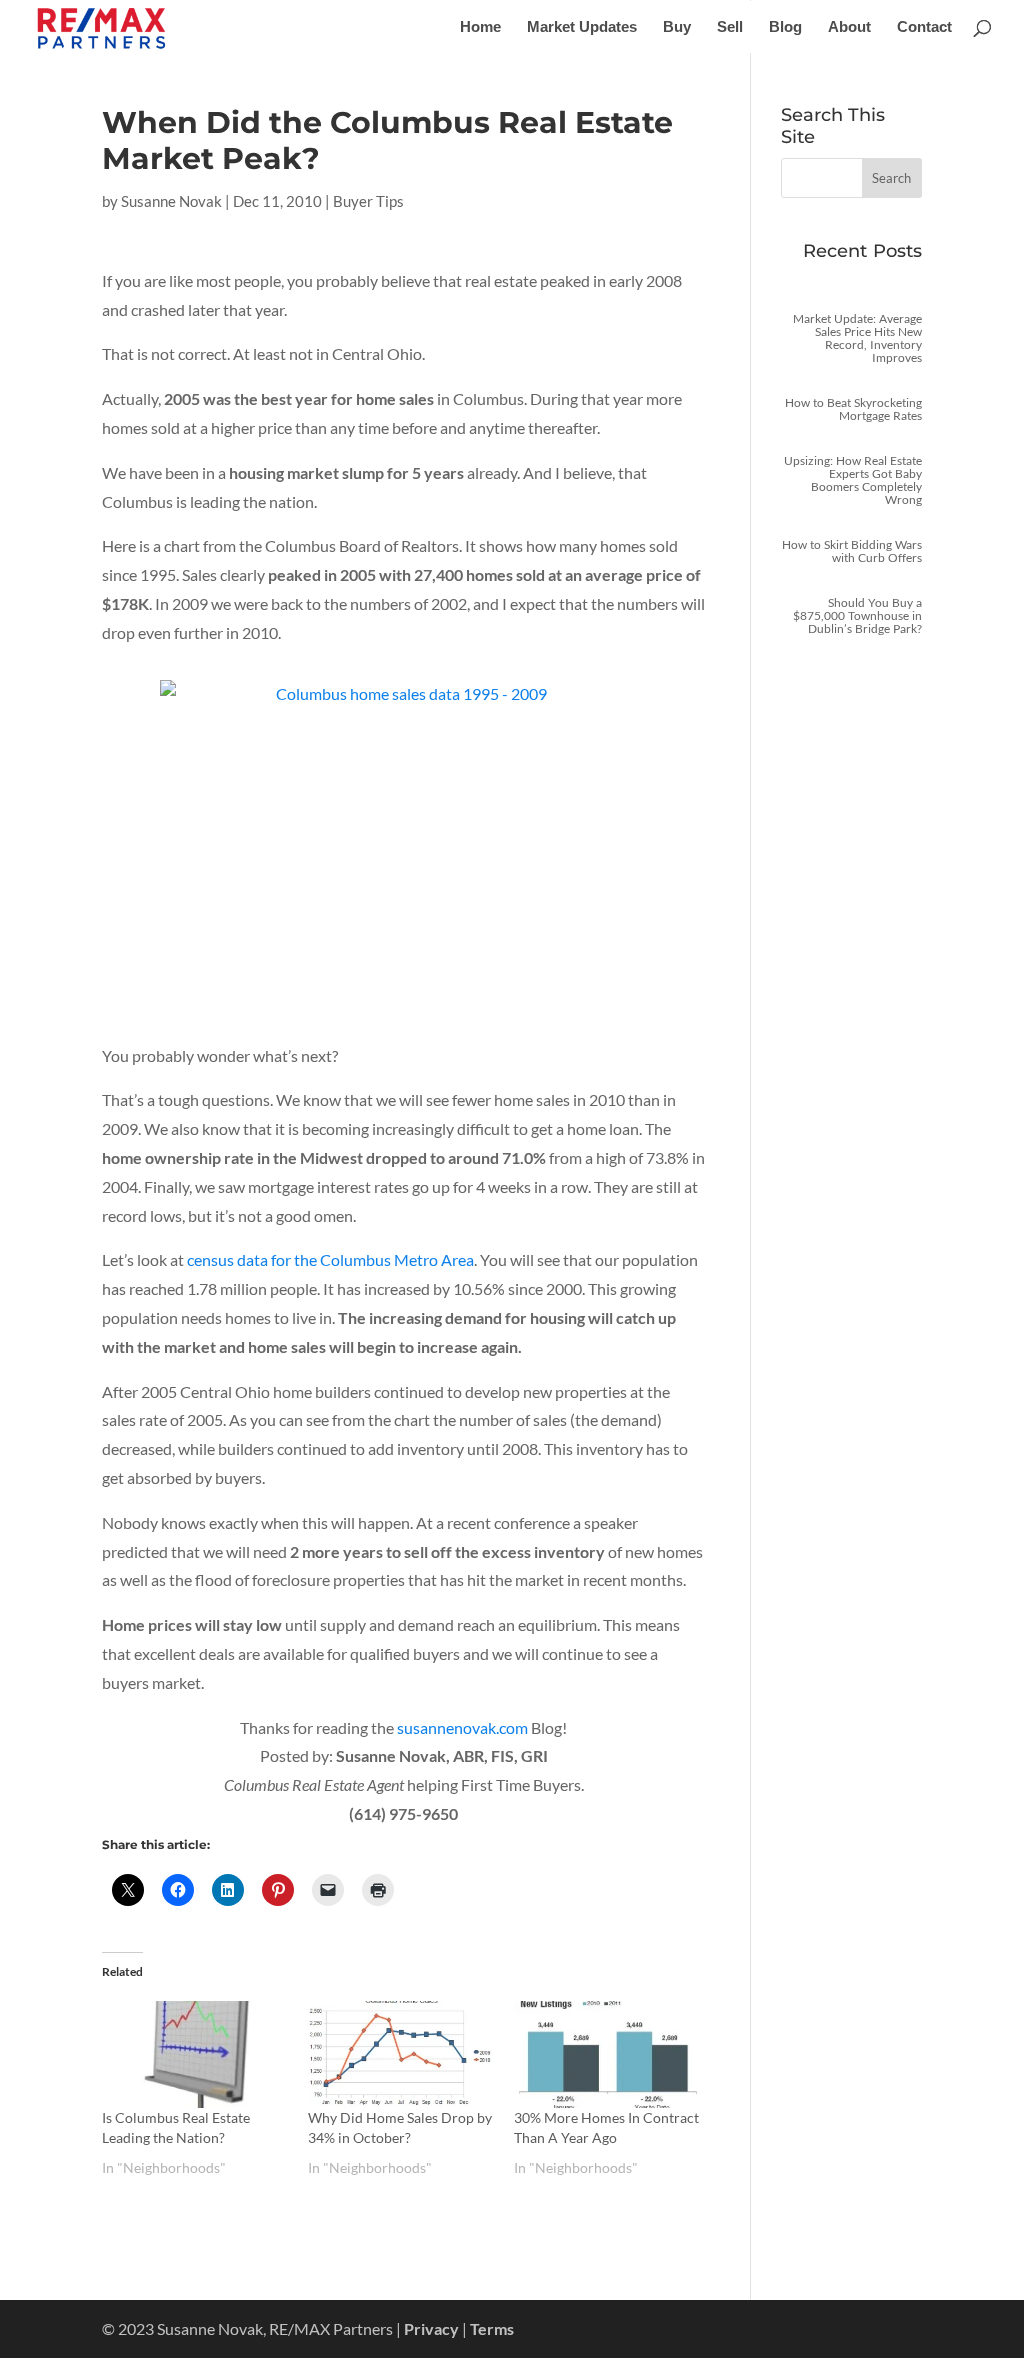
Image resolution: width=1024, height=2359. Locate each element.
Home (480, 27)
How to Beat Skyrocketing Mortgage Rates (853, 409)
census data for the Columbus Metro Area (330, 1259)
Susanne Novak (171, 201)
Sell (730, 27)
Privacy (431, 2328)
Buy (677, 27)
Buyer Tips (368, 201)
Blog (785, 27)
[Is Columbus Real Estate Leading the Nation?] (195, 2054)
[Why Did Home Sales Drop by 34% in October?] (401, 2054)
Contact (924, 27)
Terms (492, 2328)
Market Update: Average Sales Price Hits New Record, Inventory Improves (857, 338)
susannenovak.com (462, 1727)
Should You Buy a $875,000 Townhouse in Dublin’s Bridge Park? (857, 615)
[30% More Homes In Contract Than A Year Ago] (607, 2054)
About (849, 27)
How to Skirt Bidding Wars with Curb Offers (852, 551)
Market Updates (582, 27)
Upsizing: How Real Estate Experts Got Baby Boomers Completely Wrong (853, 480)
